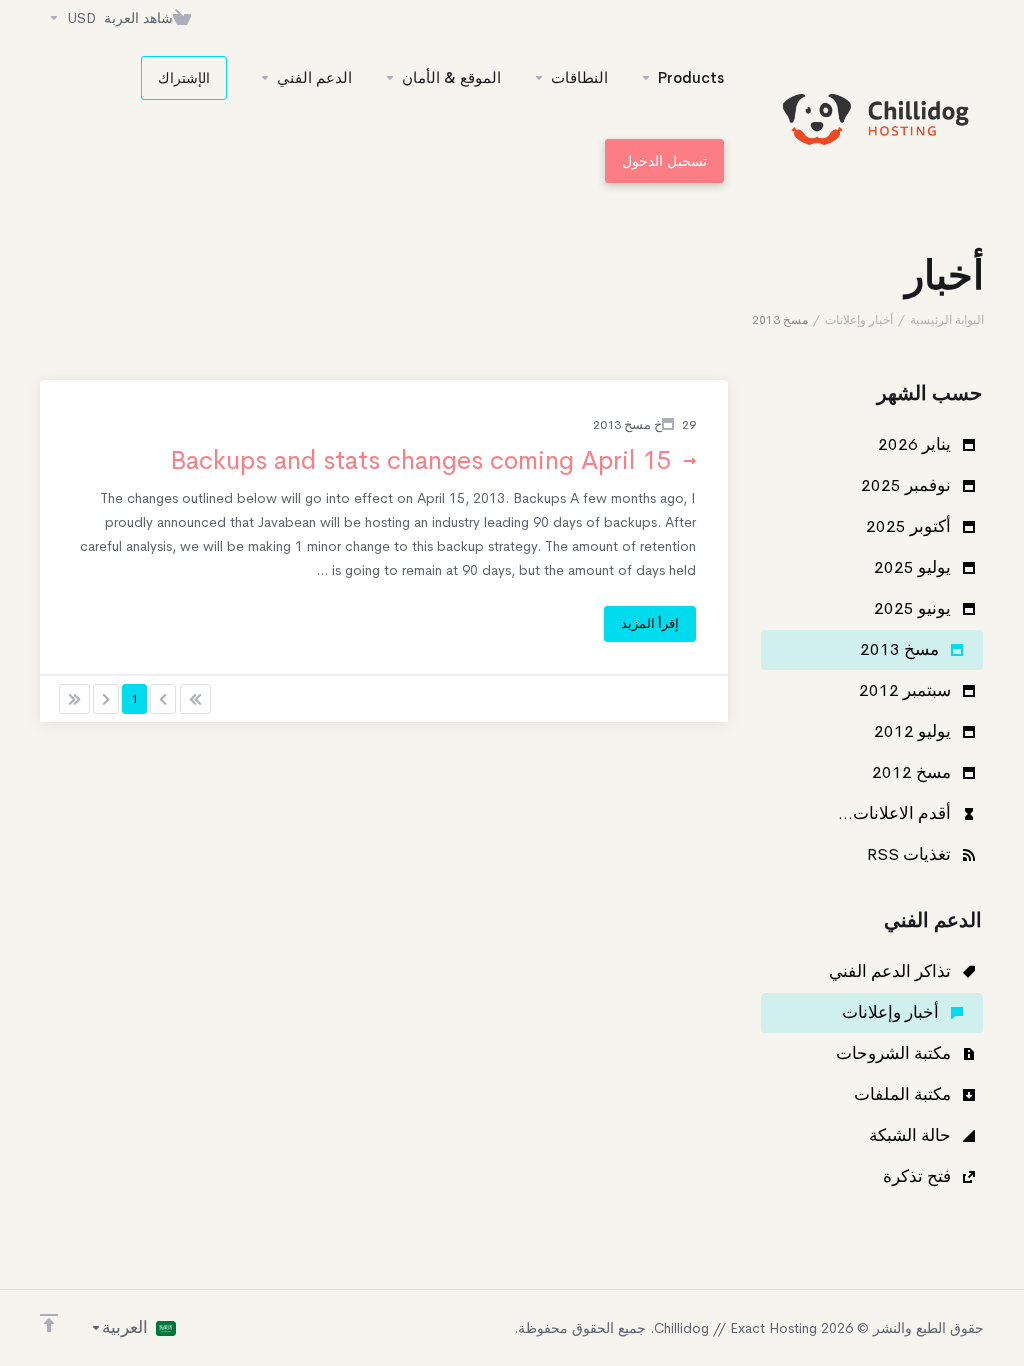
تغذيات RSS (911, 854)
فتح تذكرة (919, 1176)
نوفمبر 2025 (908, 485)
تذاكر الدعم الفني (892, 971)
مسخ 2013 (901, 649)
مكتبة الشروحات (895, 1053)
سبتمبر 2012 (907, 690)
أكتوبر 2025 (910, 526)
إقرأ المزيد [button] (650, 623)
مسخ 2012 (913, 772)
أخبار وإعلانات (859, 320)
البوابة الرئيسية (947, 320)
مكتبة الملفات (904, 1094)
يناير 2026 (916, 444)
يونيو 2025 (914, 608)
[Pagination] (195, 699)
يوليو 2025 (914, 567)
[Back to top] (49, 1323)
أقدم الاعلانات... (896, 813)
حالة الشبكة (912, 1135)
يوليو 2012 (914, 731)
